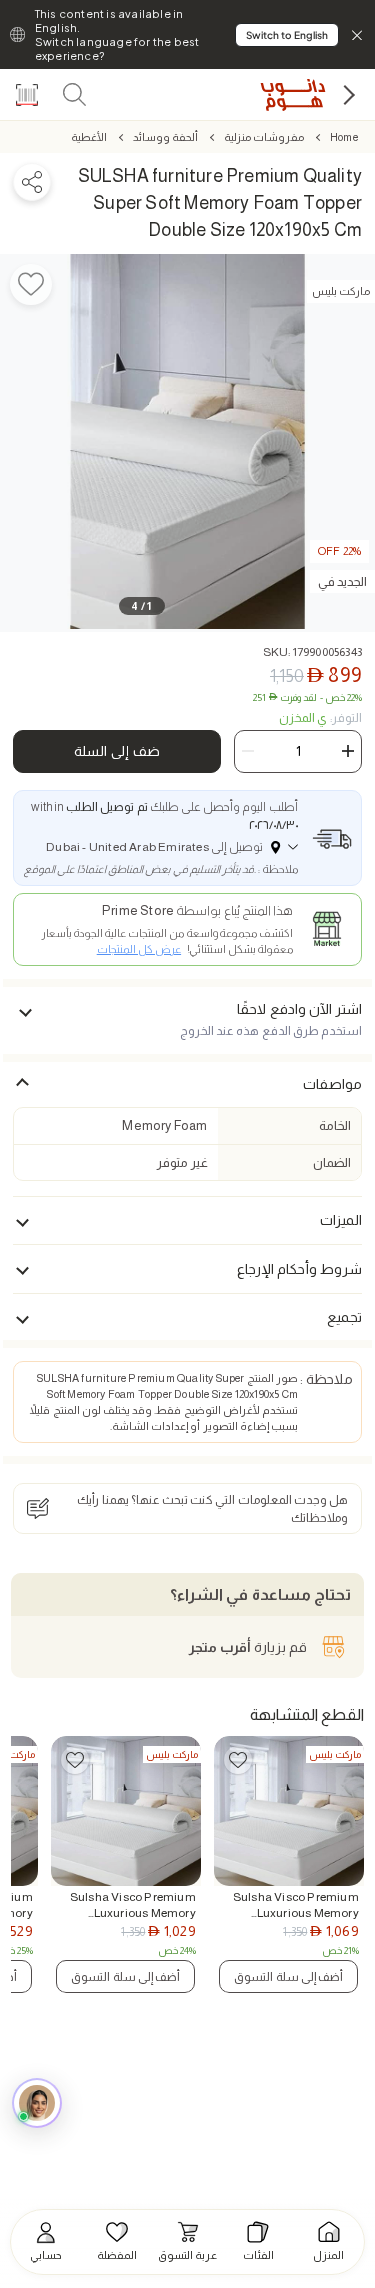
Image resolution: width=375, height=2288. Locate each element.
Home (344, 137)
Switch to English (287, 35)
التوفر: (320, 718)
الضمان (332, 1162)
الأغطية (89, 137)
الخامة (335, 1125)
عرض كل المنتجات (139, 949)
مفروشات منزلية (264, 137)
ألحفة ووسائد (165, 137)
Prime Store (138, 910)
